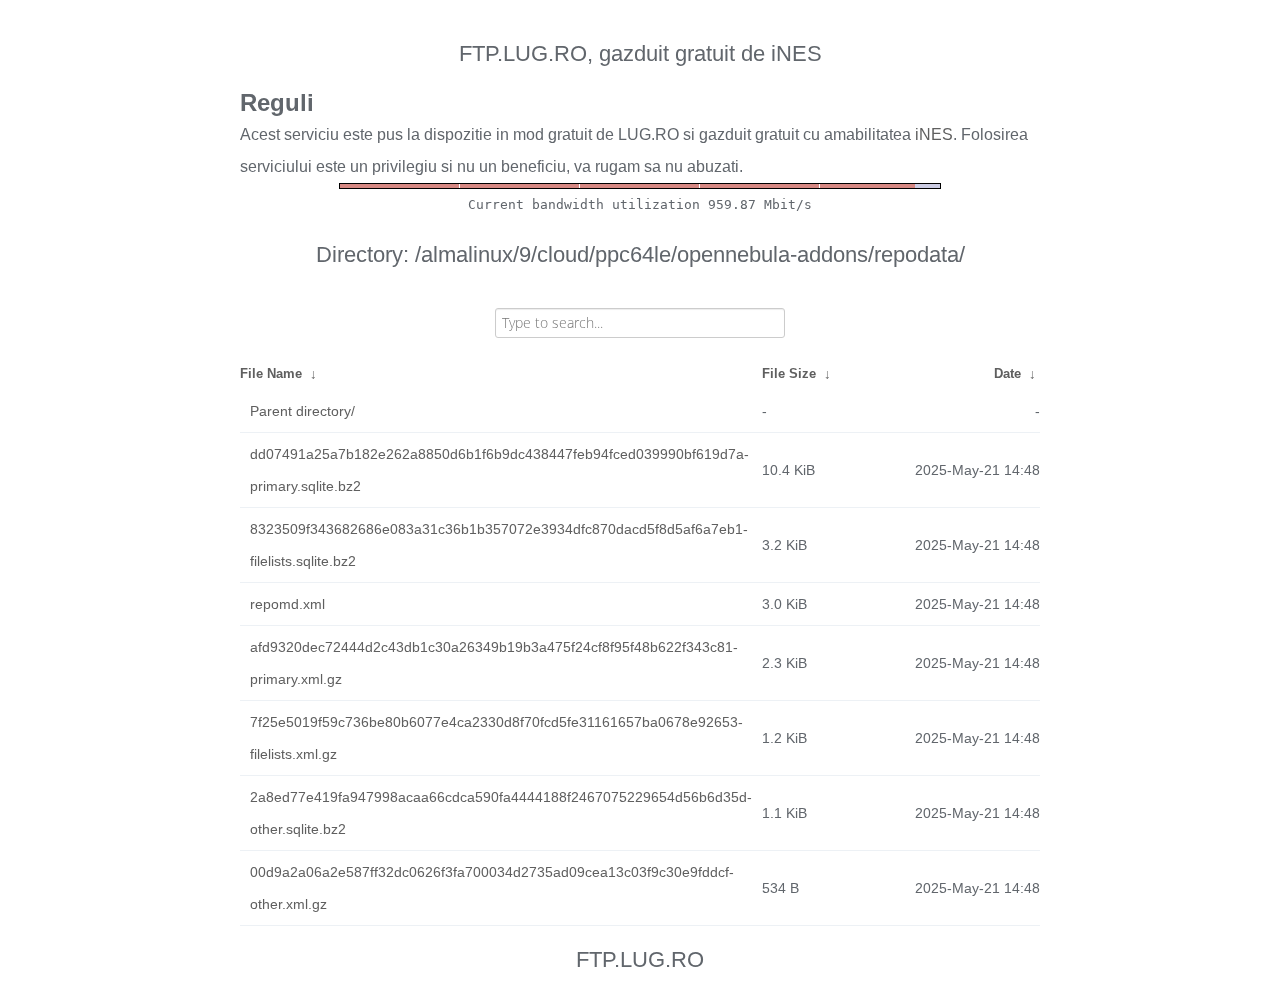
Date (1007, 373)
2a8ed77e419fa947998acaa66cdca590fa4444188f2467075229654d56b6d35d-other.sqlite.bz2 (501, 813)
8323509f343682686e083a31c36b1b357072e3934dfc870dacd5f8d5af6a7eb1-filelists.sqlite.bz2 (499, 545)
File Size (789, 373)
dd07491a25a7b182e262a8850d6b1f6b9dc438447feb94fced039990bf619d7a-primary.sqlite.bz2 (499, 470)
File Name (271, 373)
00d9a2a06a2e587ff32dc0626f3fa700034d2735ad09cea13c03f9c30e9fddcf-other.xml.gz (492, 888)
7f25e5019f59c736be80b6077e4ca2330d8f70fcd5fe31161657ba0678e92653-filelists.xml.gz (496, 738)
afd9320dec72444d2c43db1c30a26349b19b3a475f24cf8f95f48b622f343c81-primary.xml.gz (494, 663)
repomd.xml (287, 604)
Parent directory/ (302, 411)
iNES (934, 134)
